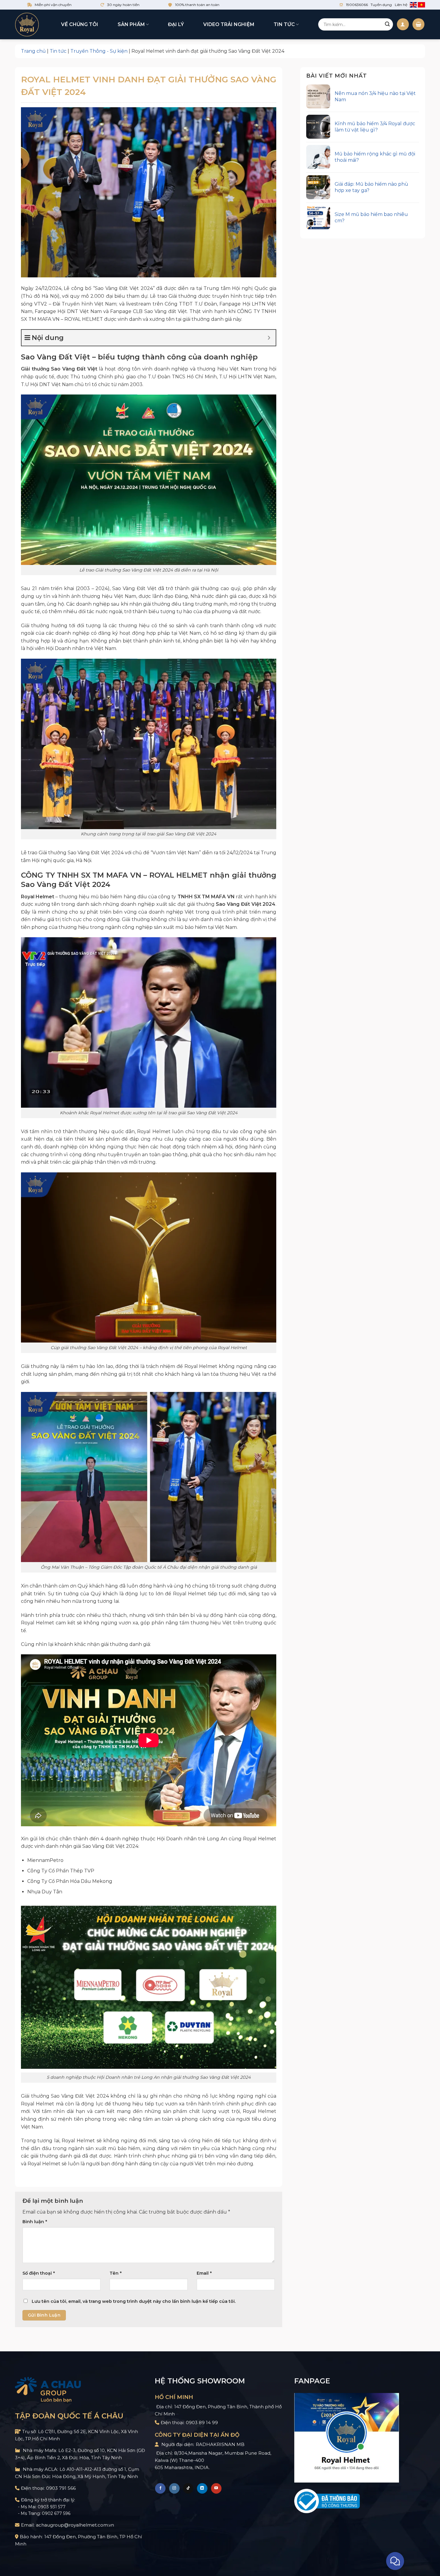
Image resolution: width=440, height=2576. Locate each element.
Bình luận (35, 2222)
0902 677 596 (56, 2513)
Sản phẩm (131, 24)
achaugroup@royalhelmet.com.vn (75, 2525)
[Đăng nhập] (403, 24)
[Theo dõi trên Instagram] (174, 2488)
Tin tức (284, 24)
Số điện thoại (39, 2273)
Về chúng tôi (80, 24)
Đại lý (176, 24)
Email (204, 2273)
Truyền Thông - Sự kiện (99, 51)
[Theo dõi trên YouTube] (216, 2488)
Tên (116, 2273)
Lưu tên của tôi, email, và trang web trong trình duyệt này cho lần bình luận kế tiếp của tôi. (134, 2301)
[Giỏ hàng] (418, 24)
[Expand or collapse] (269, 338)
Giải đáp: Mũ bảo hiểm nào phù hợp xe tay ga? (371, 187)
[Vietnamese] (421, 5)
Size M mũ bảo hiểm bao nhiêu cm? (371, 217)
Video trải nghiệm (229, 24)
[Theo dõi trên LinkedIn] (202, 2488)
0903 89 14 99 (202, 2422)
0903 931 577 (52, 2507)
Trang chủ (33, 51)
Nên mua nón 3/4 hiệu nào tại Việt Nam (375, 96)
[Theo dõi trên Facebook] (160, 2488)
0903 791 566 (61, 2488)
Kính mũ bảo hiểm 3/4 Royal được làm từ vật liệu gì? (375, 127)
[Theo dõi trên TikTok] (188, 2488)
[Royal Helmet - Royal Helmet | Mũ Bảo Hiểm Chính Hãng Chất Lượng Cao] (27, 25)
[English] (413, 5)
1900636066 (357, 5)
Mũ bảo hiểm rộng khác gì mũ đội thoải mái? (375, 157)
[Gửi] (387, 25)
